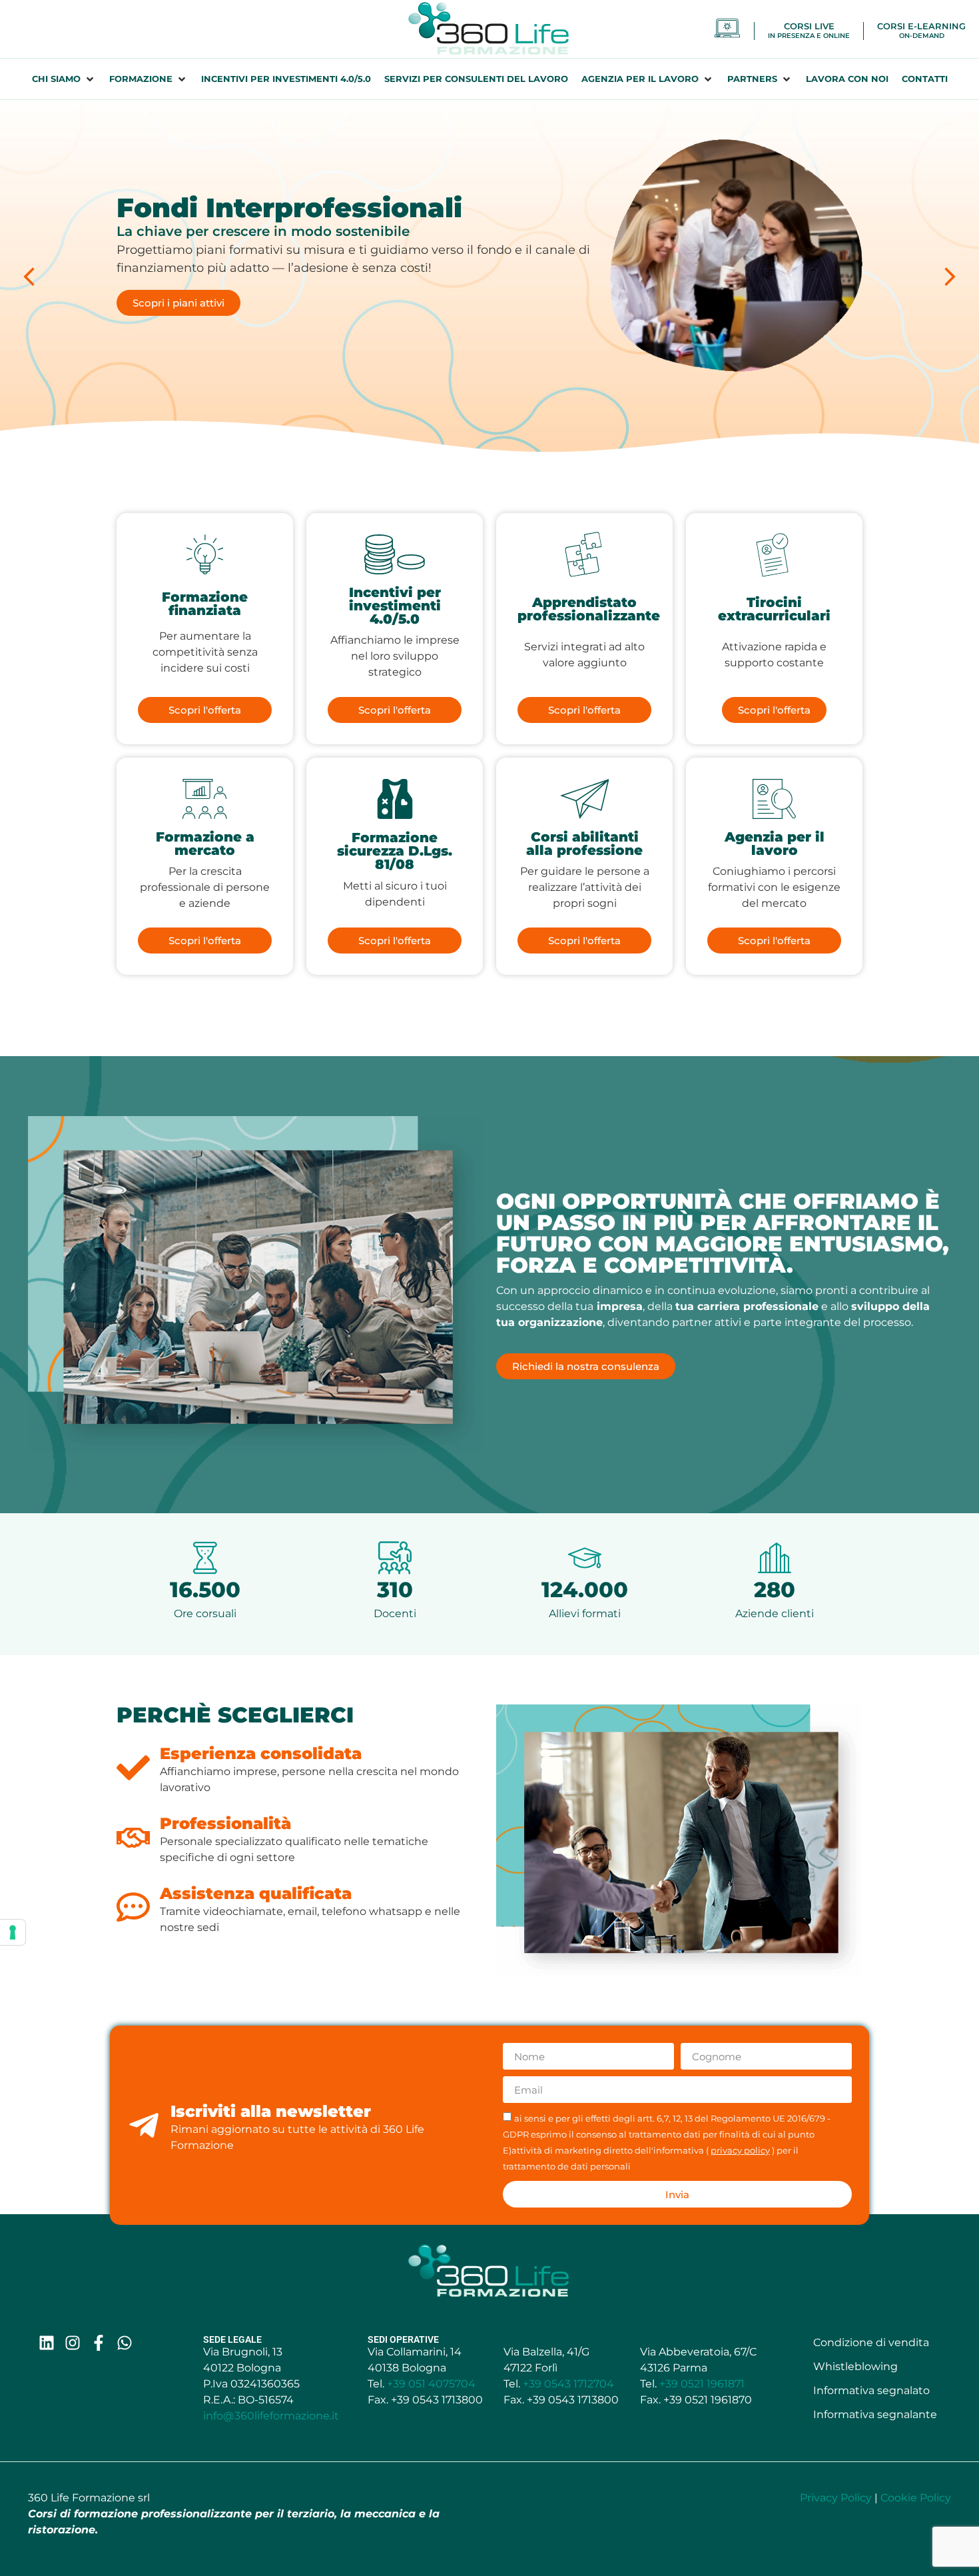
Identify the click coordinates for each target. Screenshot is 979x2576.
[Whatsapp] (125, 2343)
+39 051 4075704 (431, 2384)
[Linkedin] (47, 2343)
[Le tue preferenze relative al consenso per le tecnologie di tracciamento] (13, 1932)
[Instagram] (73, 2343)
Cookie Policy (916, 2498)
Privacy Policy (836, 2498)
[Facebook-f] (99, 2343)
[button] (64, 79)
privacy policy (740, 2151)
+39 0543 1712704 (568, 2384)
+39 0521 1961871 (702, 2384)
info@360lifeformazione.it (271, 2416)
